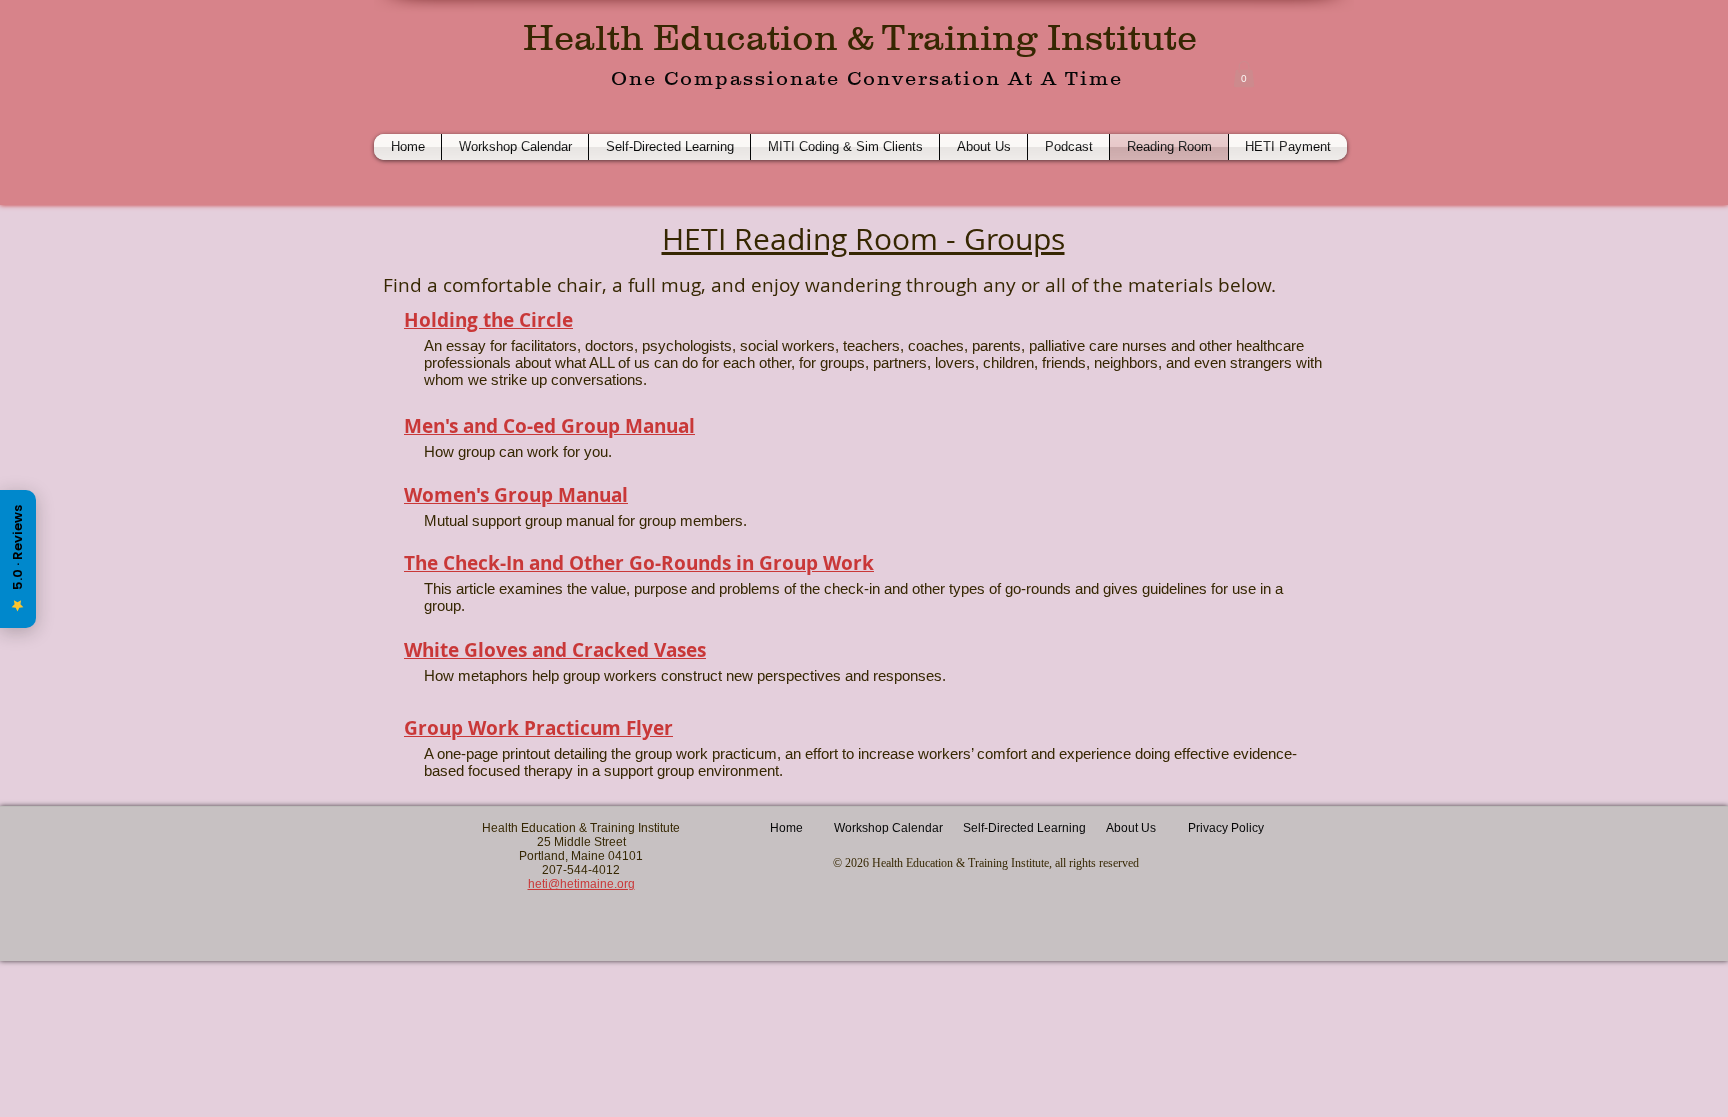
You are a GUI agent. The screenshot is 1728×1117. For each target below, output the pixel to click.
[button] (1244, 74)
